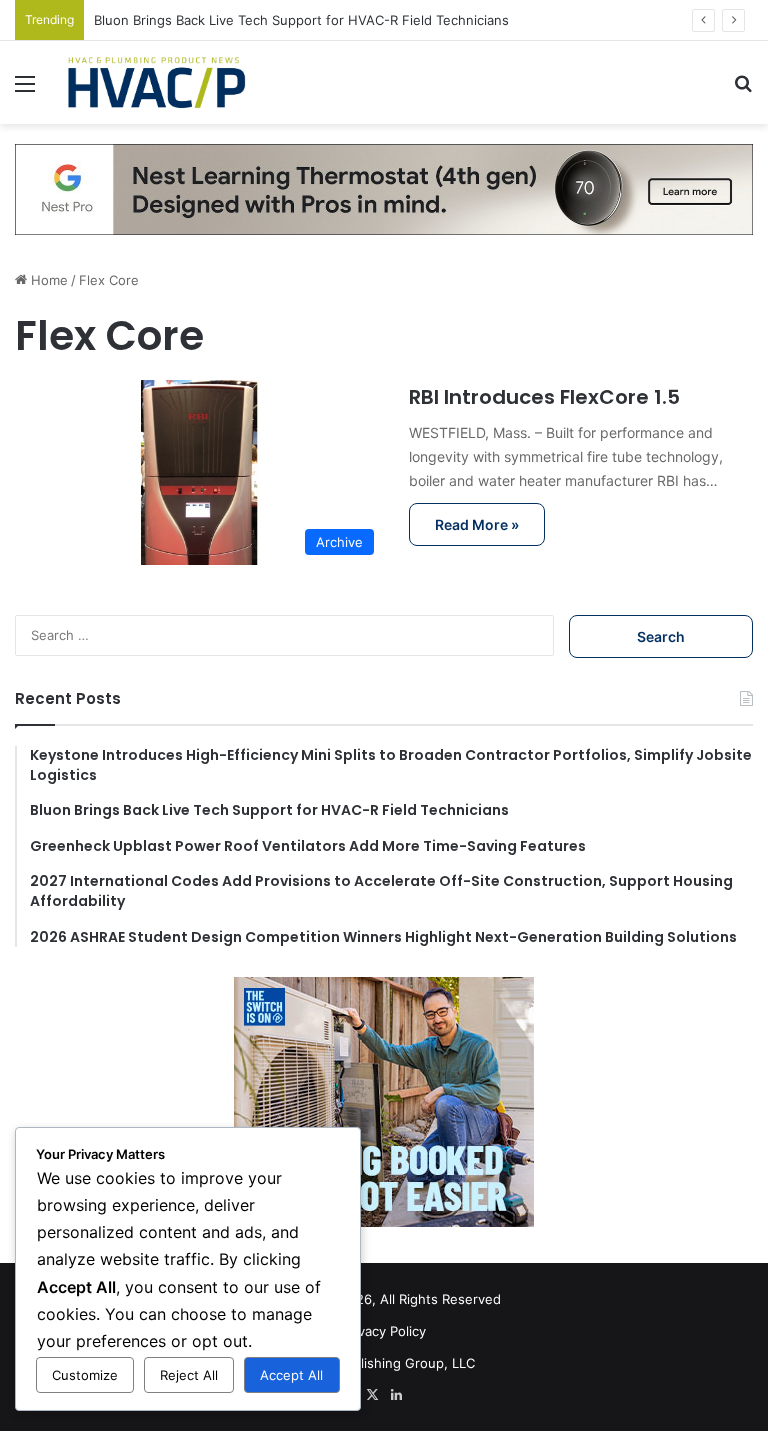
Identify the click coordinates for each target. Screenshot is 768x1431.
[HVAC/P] (156, 82)
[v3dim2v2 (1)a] (384, 188)
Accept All (291, 1375)
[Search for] (743, 90)
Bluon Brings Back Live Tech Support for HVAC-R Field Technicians (301, 20)
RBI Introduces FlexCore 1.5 (544, 397)
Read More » (477, 524)
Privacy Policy (384, 1331)
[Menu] (25, 90)
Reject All (189, 1375)
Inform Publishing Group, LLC (384, 1363)
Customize (85, 1375)
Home (47, 280)
